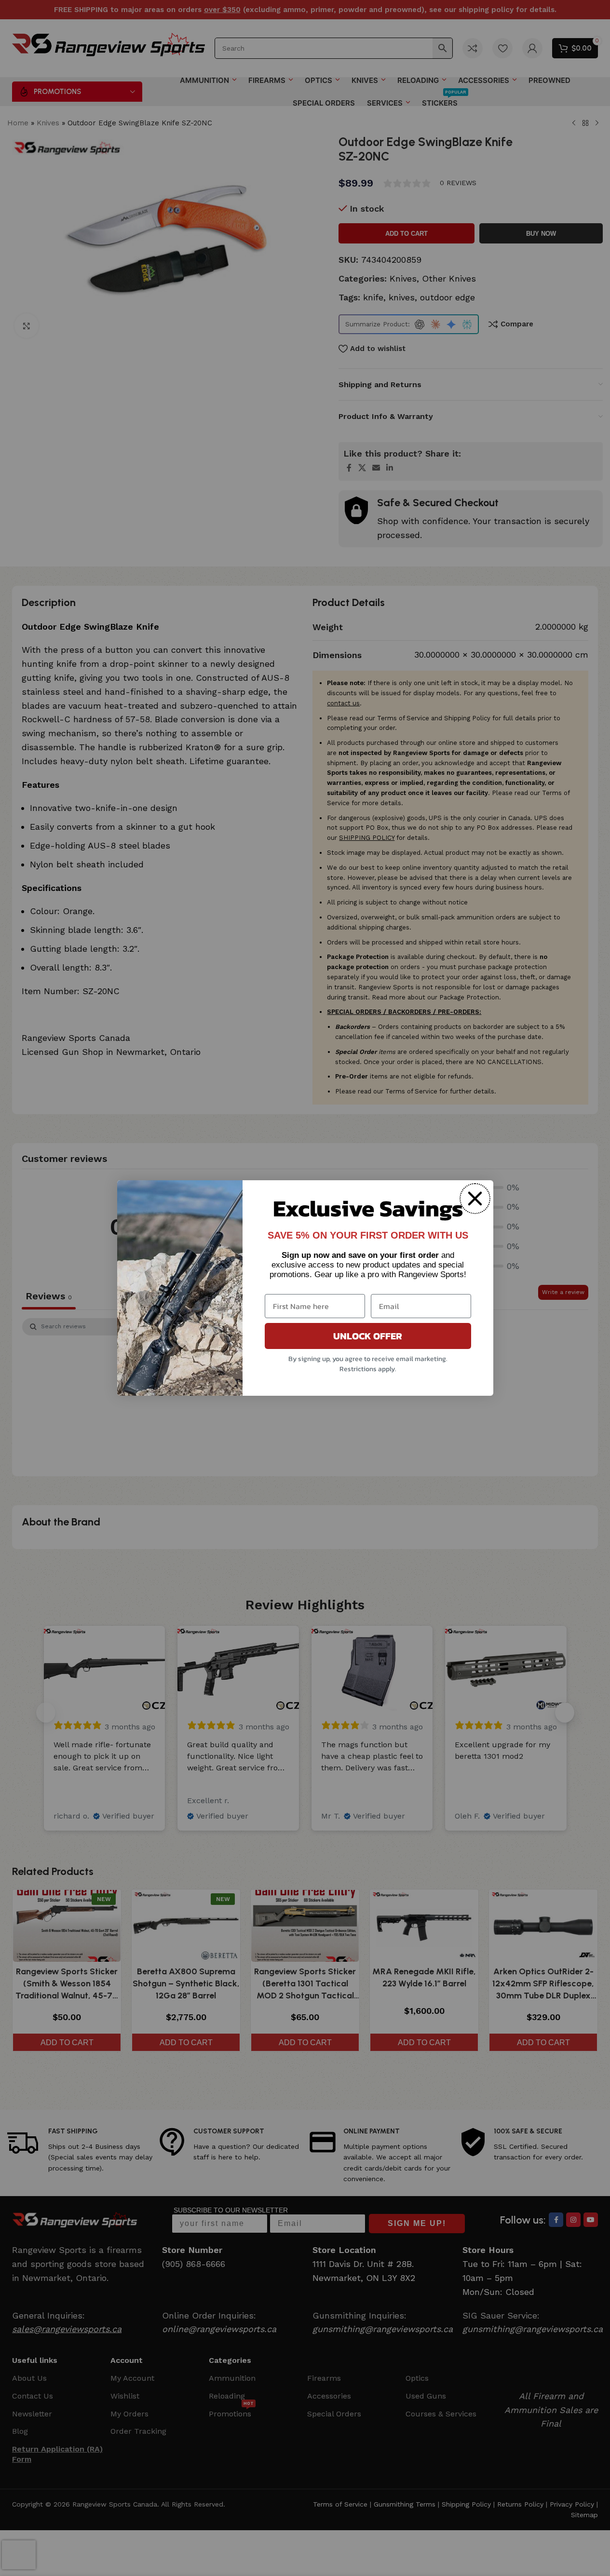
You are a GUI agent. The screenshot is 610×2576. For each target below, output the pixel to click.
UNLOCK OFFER (368, 1336)
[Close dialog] (475, 1199)
